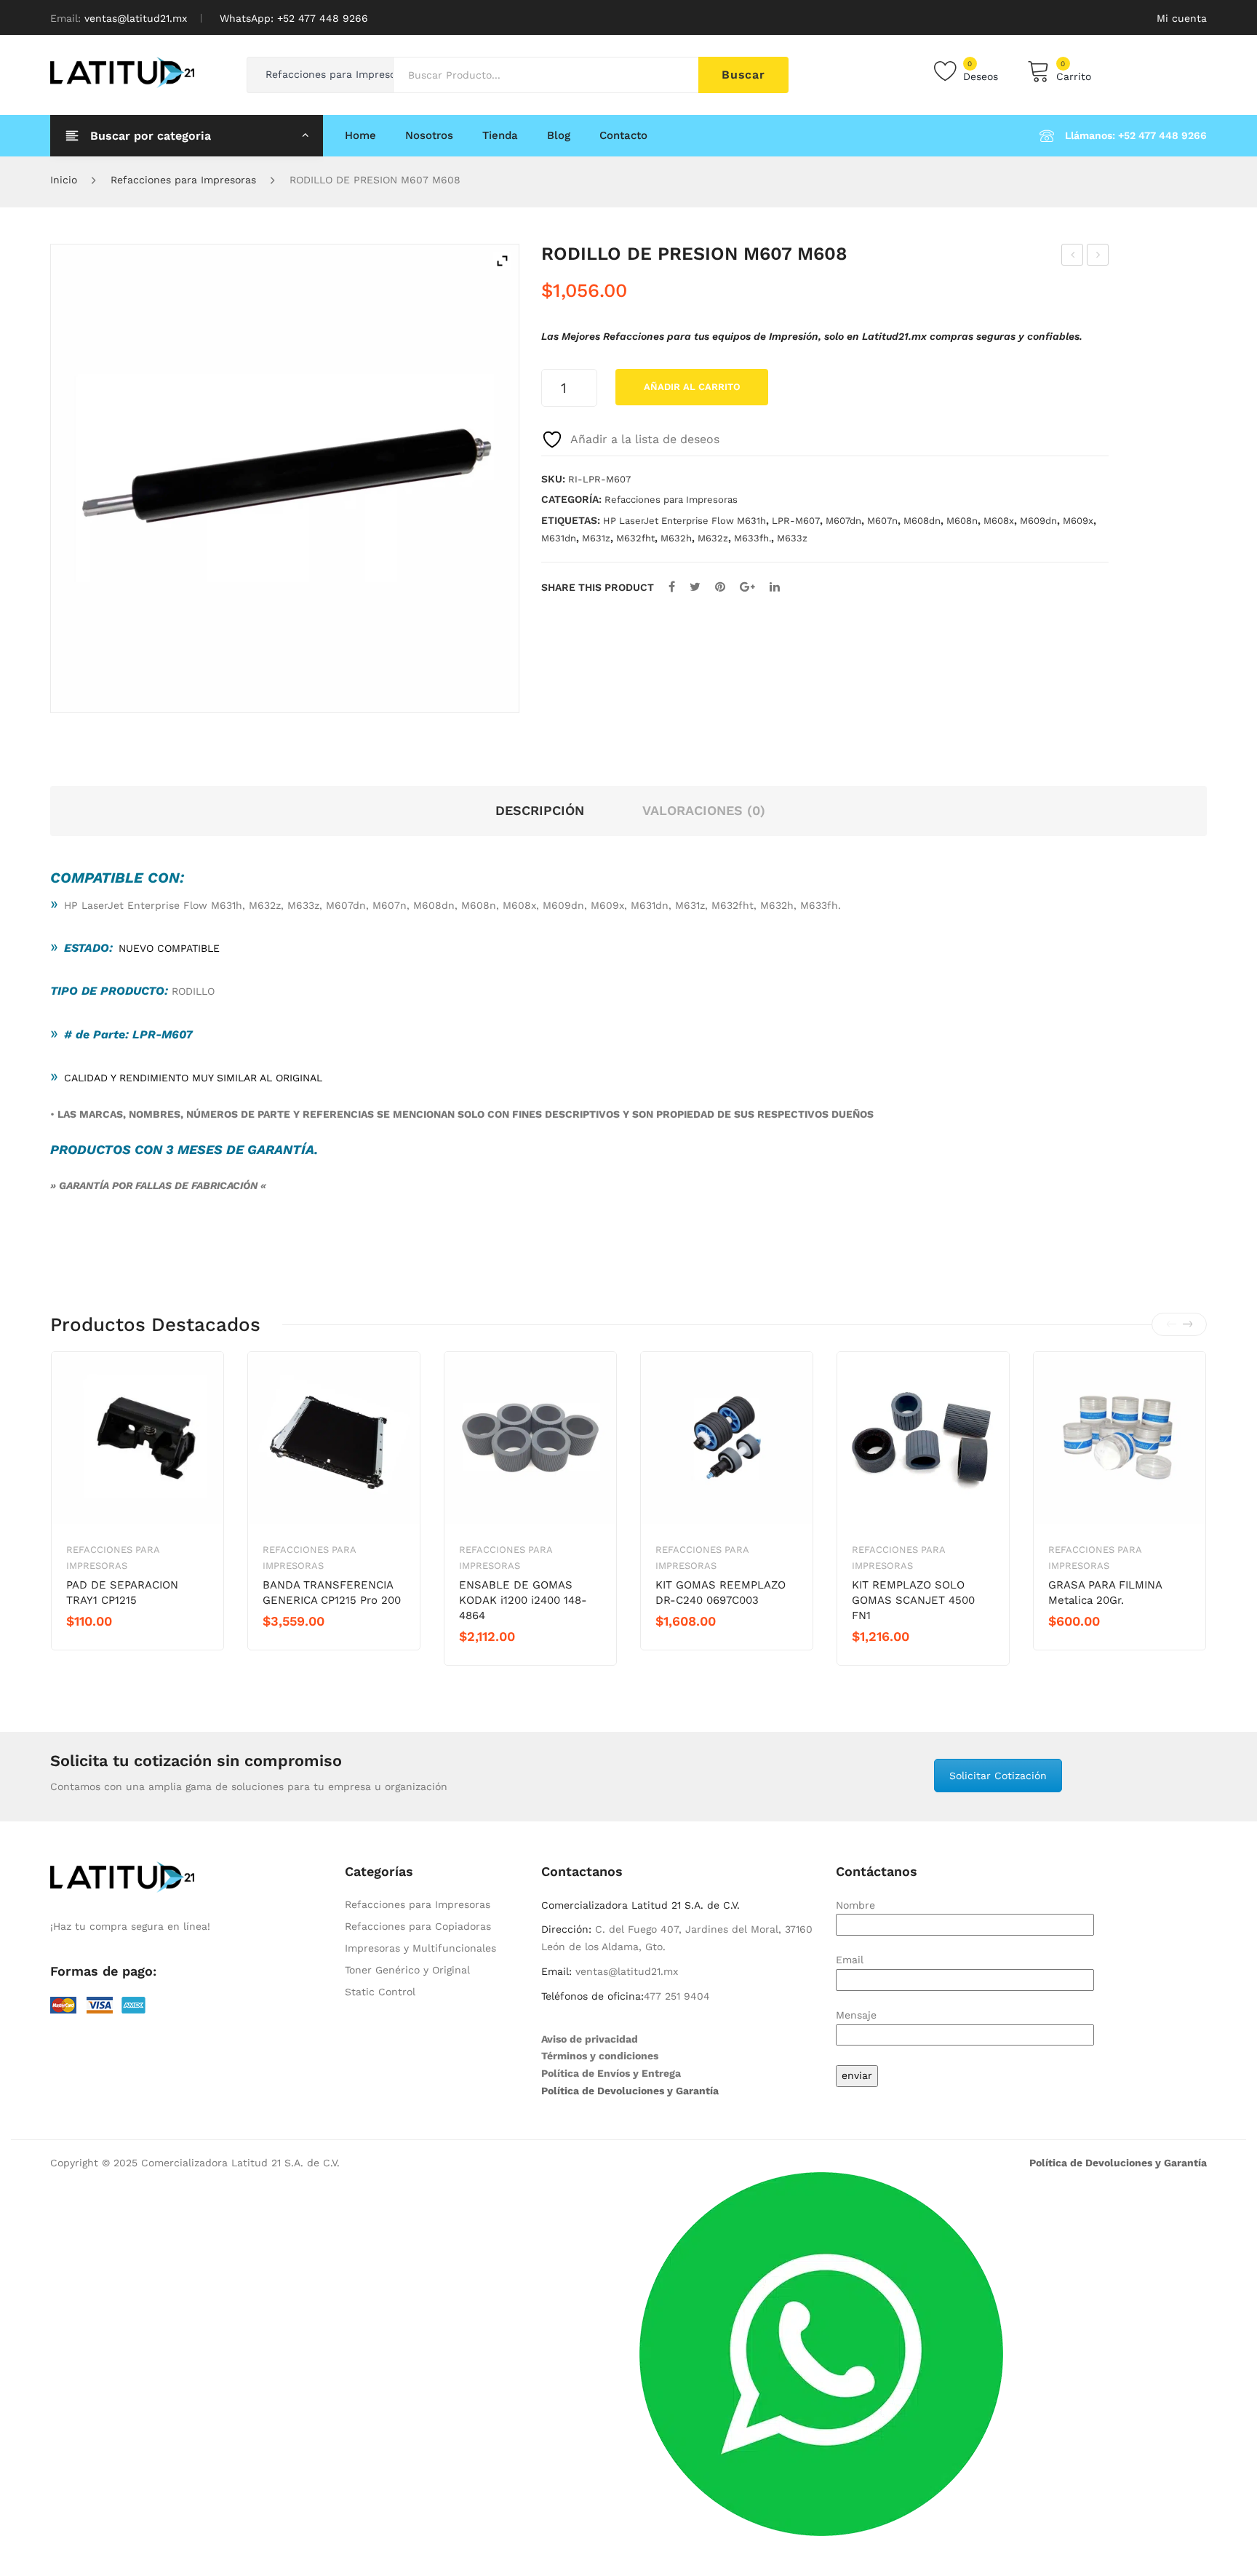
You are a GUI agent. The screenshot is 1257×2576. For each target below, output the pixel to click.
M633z (792, 538)
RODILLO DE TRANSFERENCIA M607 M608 (1098, 257)
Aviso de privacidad (590, 2039)
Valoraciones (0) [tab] (704, 810)
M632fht (635, 538)
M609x (1078, 521)
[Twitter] (695, 587)
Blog (559, 135)
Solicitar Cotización (998, 1776)
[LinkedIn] (775, 587)
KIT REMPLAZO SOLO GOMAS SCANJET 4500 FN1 (913, 1600)
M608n (962, 521)
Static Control (380, 1992)
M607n (882, 521)
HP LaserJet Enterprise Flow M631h (685, 521)
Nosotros (429, 135)
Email (850, 1960)
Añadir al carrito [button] (118, 1646)
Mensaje (856, 2015)
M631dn (559, 538)
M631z (596, 538)
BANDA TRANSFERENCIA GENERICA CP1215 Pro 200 (332, 1593)
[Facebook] (672, 587)
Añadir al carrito (692, 387)
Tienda (500, 135)
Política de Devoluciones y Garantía (630, 2091)
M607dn (843, 521)
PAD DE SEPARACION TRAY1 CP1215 (122, 1593)
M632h (676, 538)
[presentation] (1171, 1324)
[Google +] (747, 587)
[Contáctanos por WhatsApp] (821, 2353)
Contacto (623, 135)
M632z (713, 538)
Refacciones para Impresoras (183, 180)
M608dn (922, 521)
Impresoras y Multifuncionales (420, 1948)
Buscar (743, 75)
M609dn (1038, 521)
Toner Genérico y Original (407, 1970)
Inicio (64, 180)
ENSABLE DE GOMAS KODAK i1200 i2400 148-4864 (523, 1600)
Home (360, 135)
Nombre (855, 1905)
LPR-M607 (796, 521)
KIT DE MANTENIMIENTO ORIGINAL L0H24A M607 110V (1073, 257)
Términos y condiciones (600, 2056)
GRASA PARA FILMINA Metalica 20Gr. (1105, 1593)
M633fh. (753, 538)
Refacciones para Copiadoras (418, 1926)
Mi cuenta (1182, 18)
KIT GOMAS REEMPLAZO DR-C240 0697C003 (721, 1593)
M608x (999, 521)
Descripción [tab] (540, 810)
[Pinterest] (720, 587)
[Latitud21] (122, 71)
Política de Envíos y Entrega (611, 2073)
